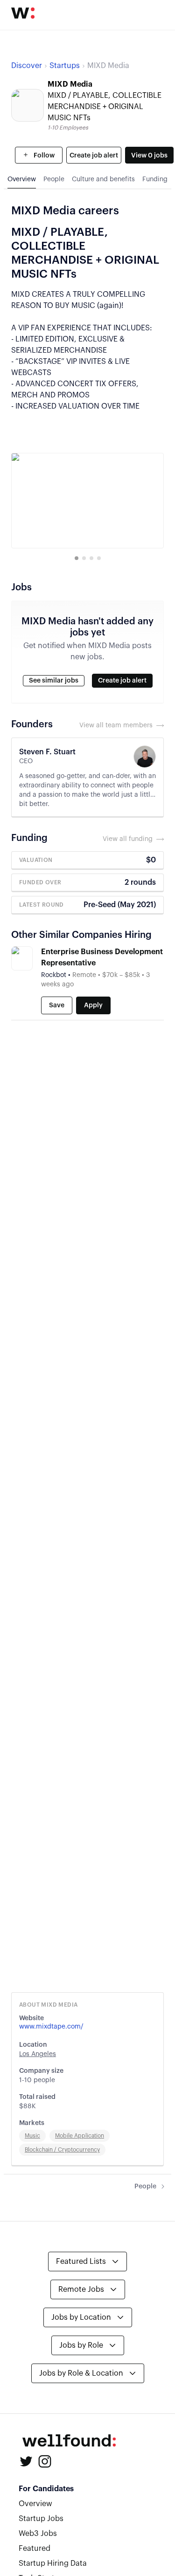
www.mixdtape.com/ (51, 2027)
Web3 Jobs (38, 2534)
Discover (27, 66)
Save (57, 1005)
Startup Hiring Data (53, 2563)
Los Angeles (38, 2054)
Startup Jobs (41, 2519)
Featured (35, 2549)
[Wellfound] (23, 13)
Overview (35, 2504)
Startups (65, 66)
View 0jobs (149, 156)
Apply (93, 1005)
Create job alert (94, 156)
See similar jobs (54, 681)
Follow (43, 156)
